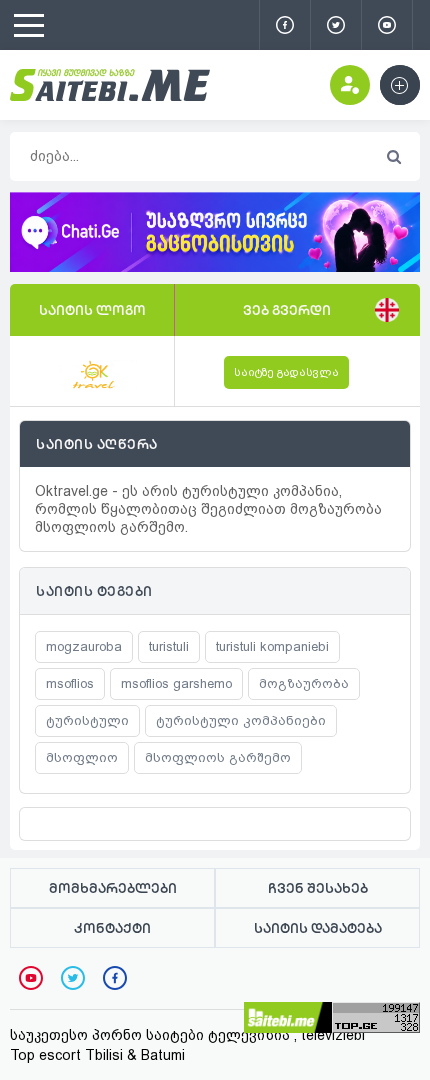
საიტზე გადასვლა (286, 372)
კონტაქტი (112, 928)
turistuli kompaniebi (272, 646)
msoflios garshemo (176, 683)
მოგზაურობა (304, 683)
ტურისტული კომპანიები (241, 720)
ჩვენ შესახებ (318, 888)
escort (60, 1055)
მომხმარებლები (113, 888)
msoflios (70, 683)
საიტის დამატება (318, 928)
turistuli (169, 646)
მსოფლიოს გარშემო (218, 757)
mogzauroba (84, 646)
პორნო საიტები (148, 1035)
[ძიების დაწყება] (393, 157)
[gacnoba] (215, 267)
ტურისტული (87, 720)
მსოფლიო (82, 757)
